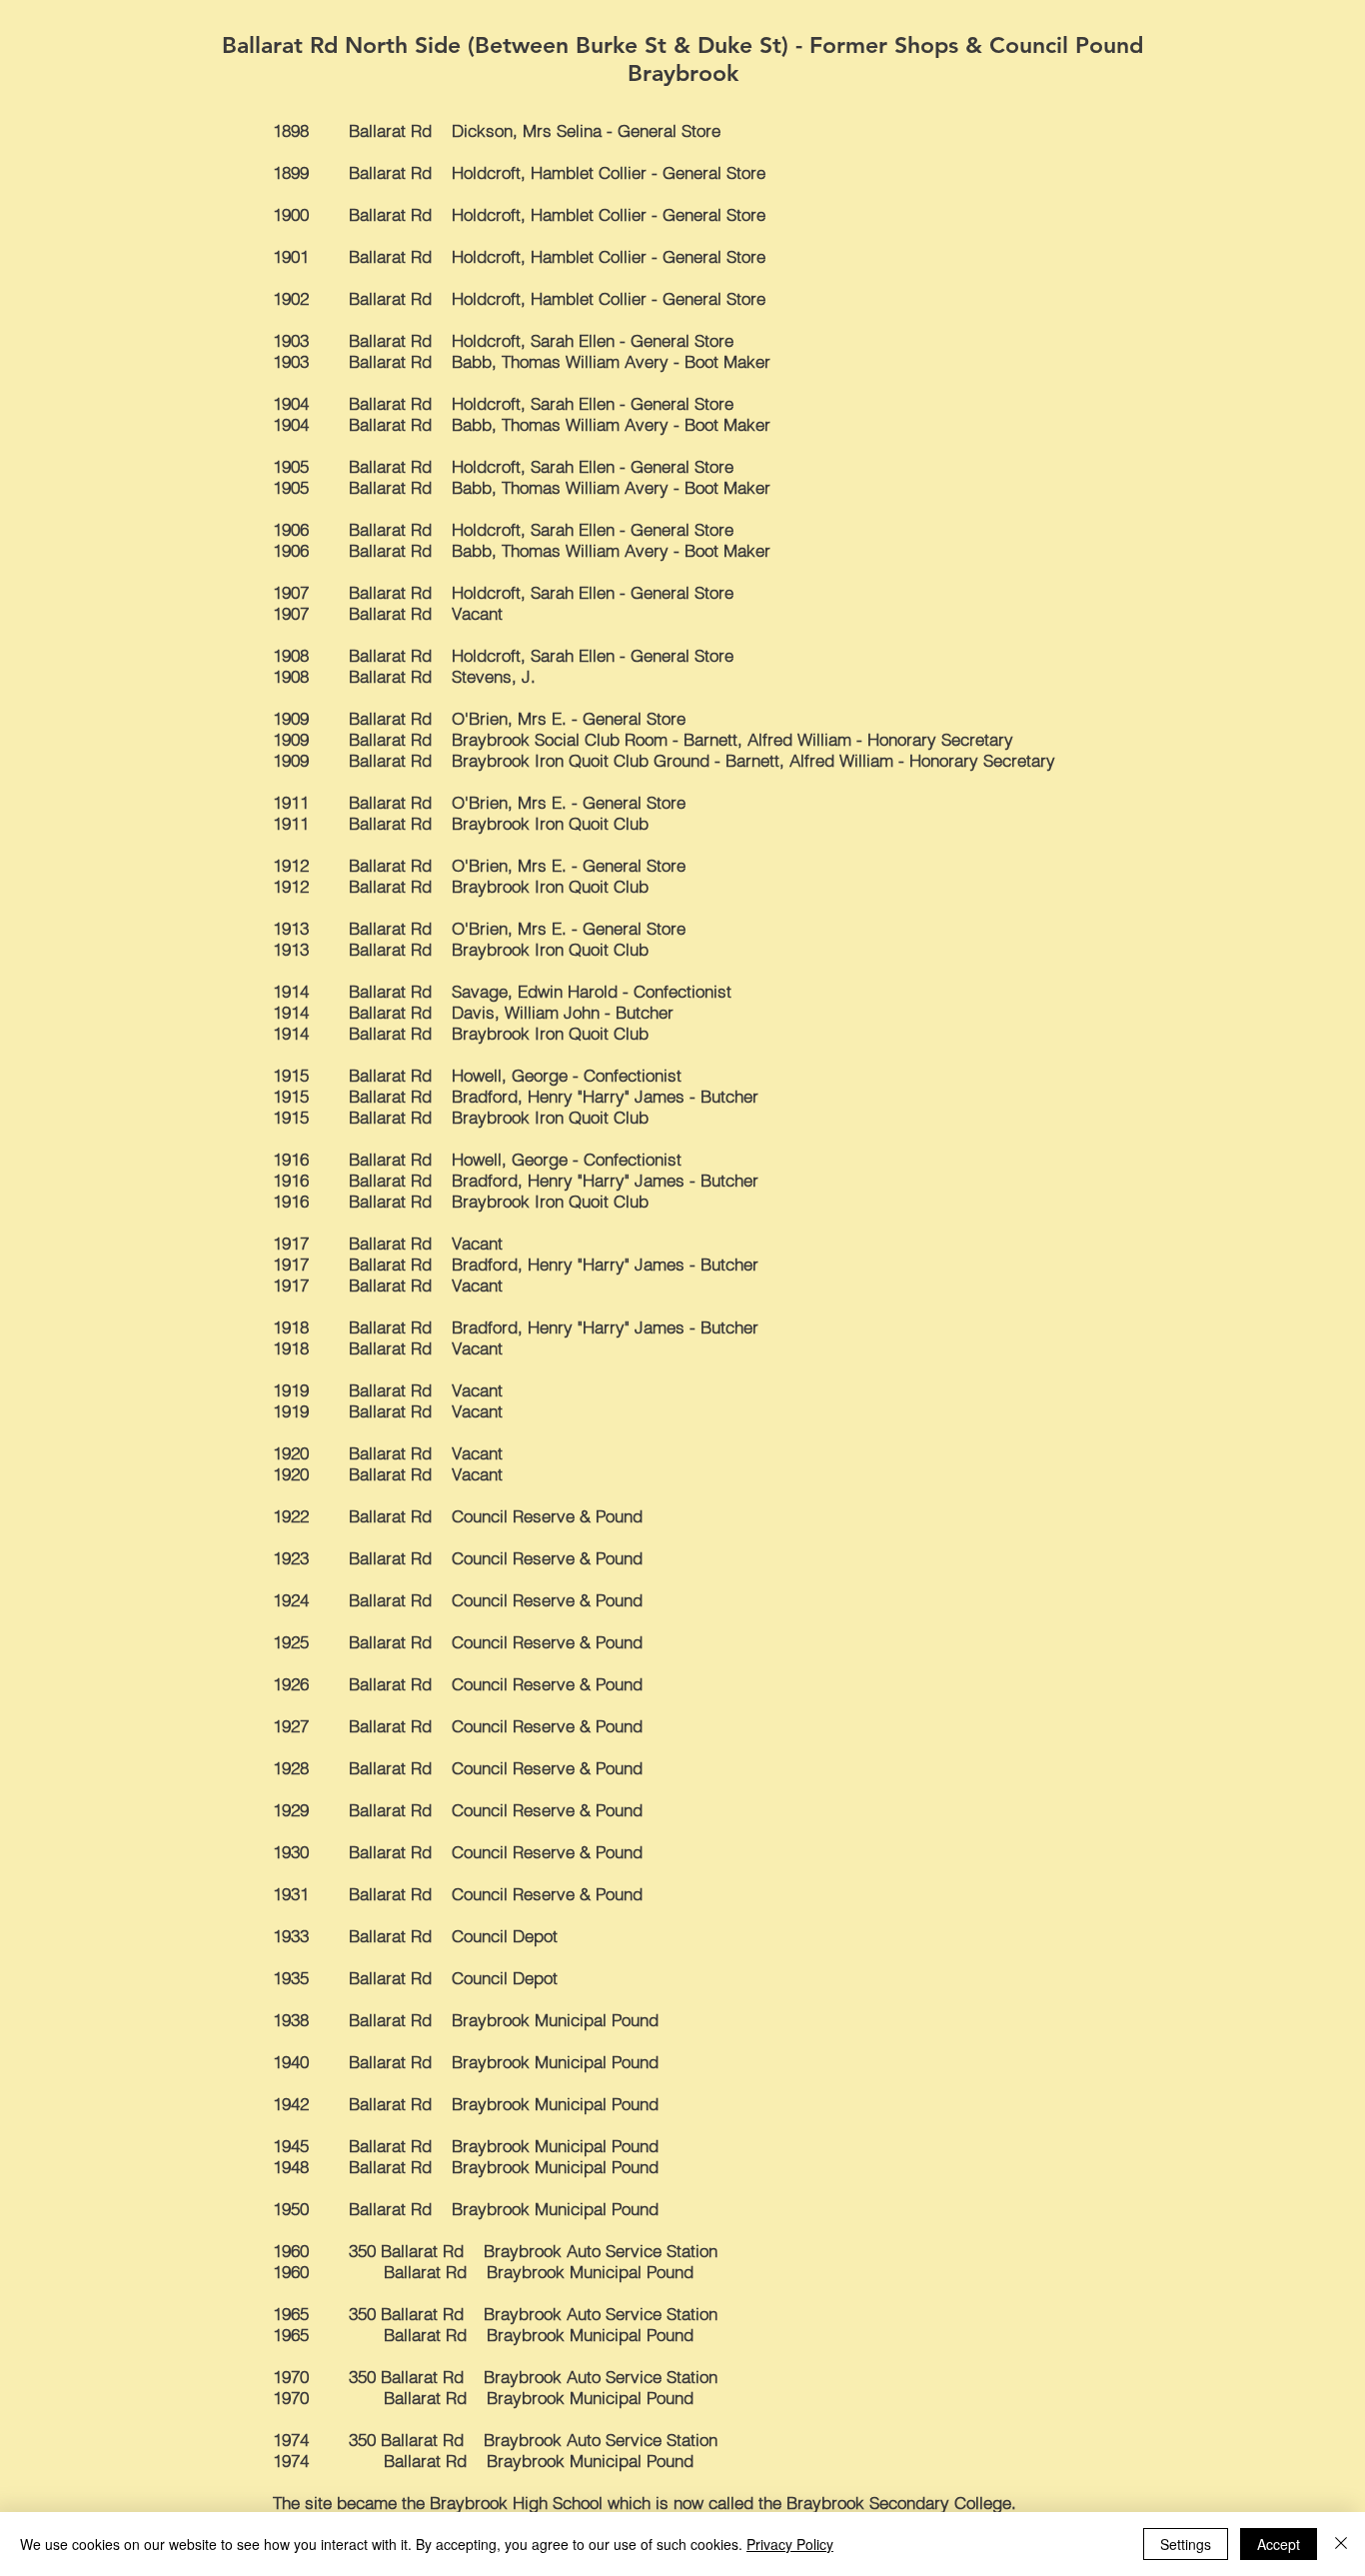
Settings (1186, 2544)
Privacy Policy (790, 2544)
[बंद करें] (1341, 2544)
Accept (1279, 2544)
